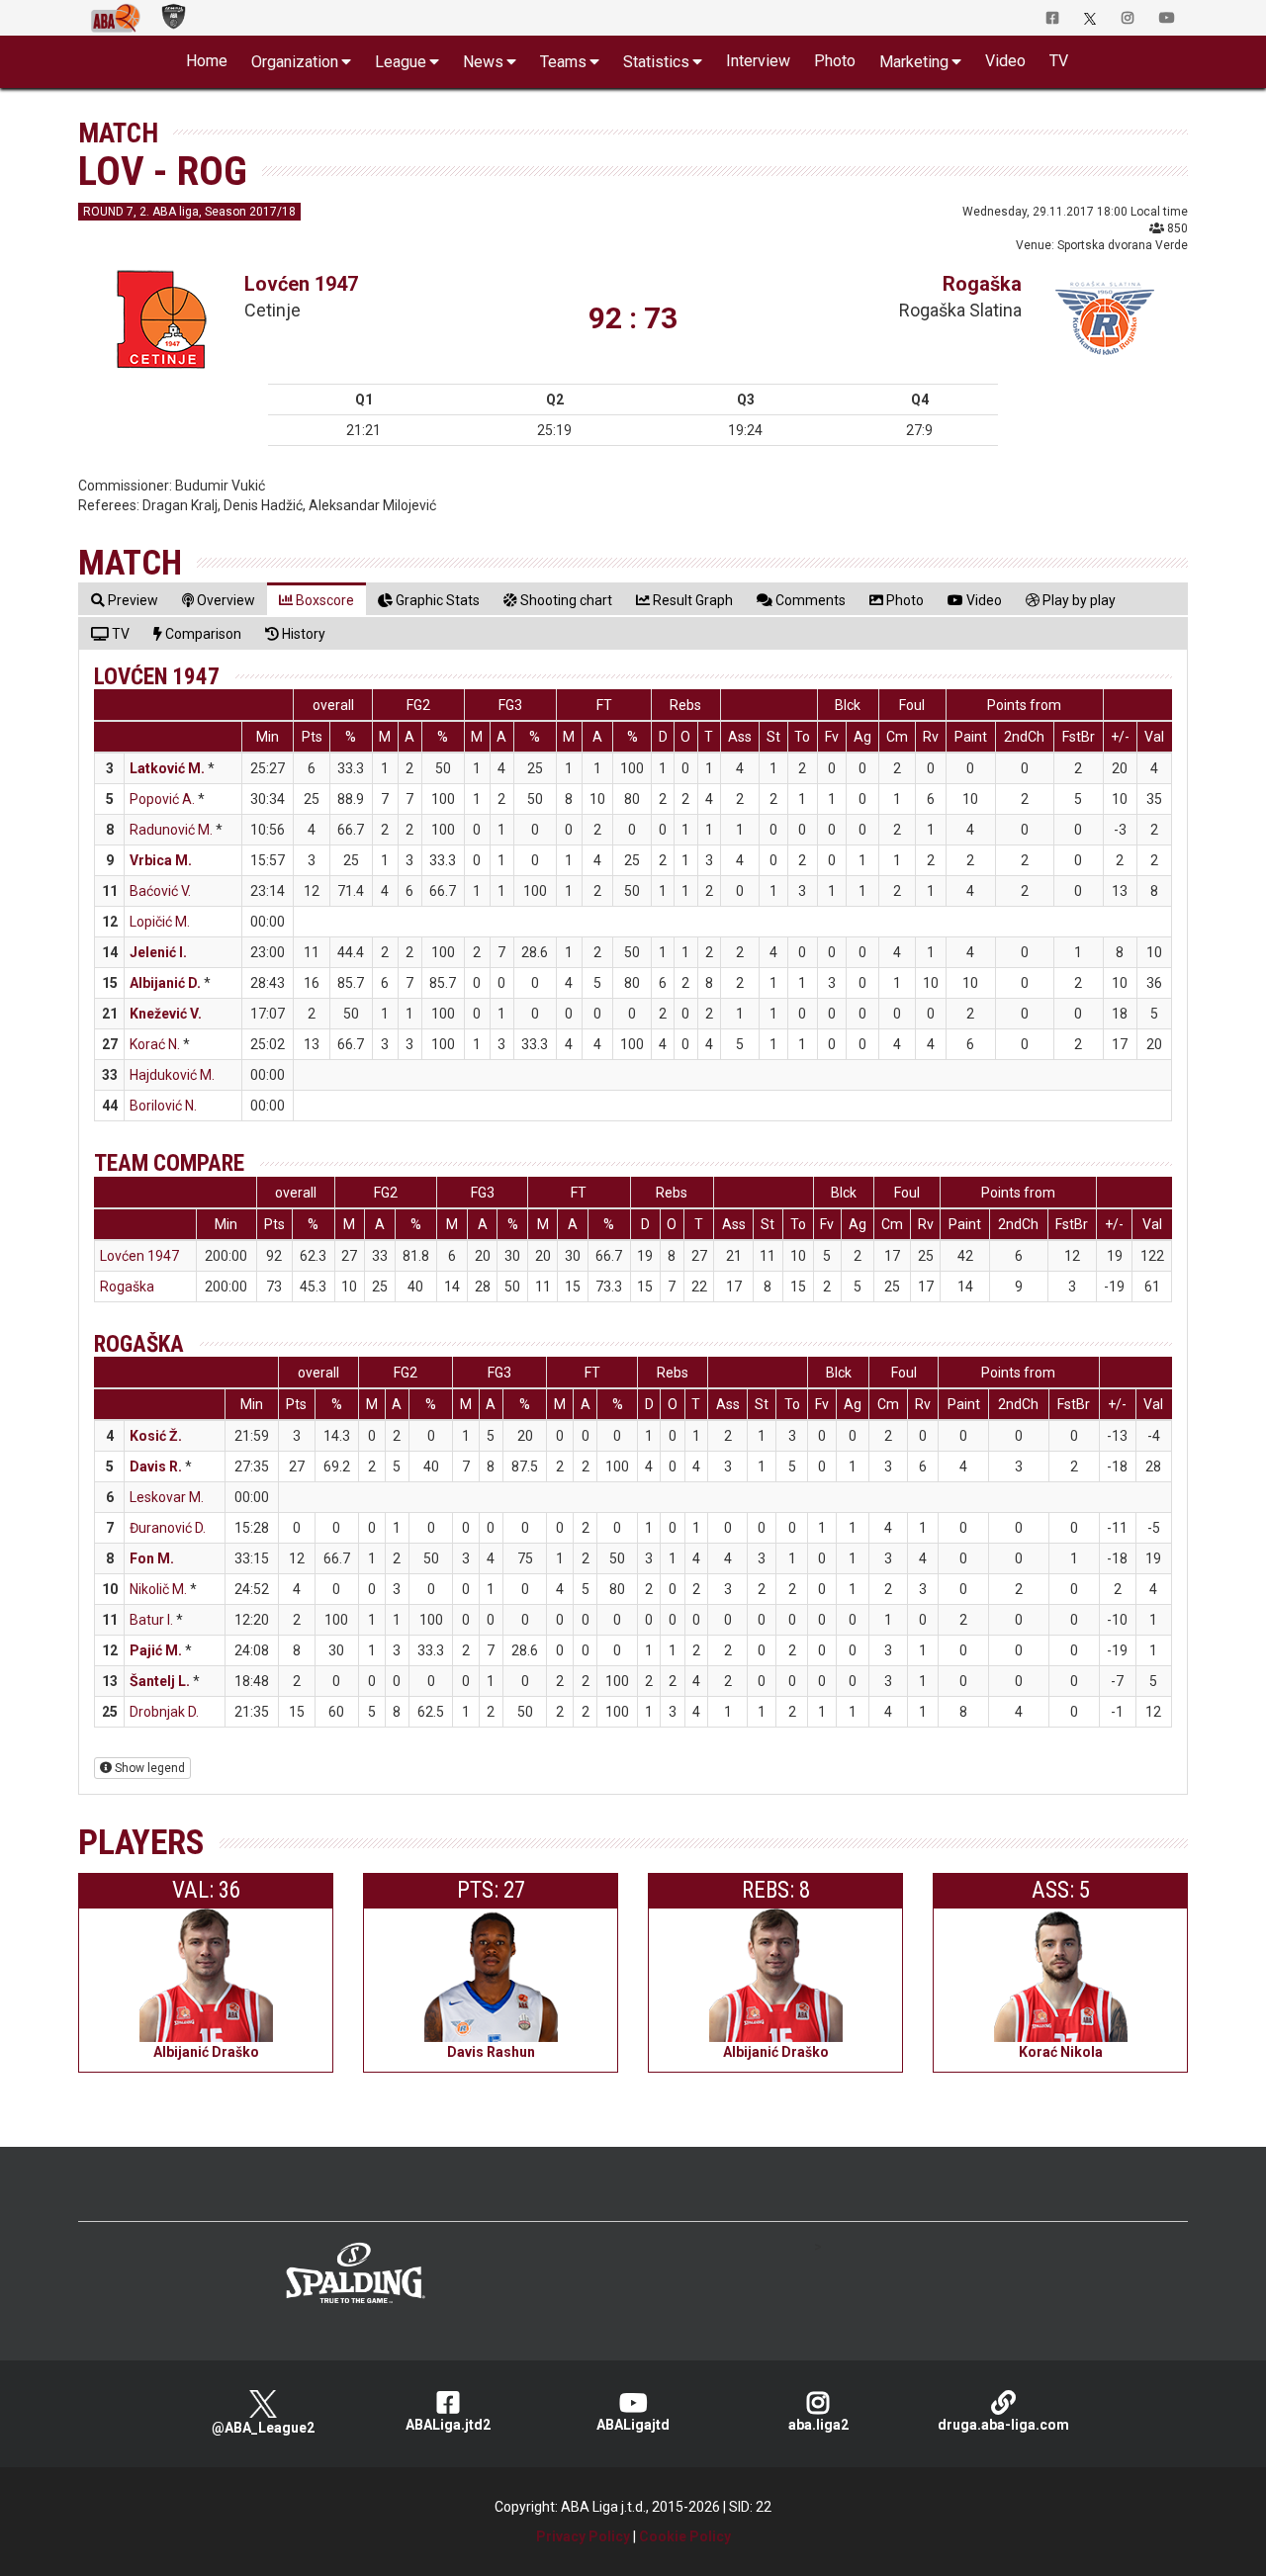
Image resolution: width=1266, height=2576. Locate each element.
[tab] (125, 600)
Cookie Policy (685, 2536)
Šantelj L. (160, 1681)
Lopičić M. (160, 922)
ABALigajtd (633, 2425)
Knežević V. (166, 1014)
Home (207, 61)
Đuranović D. (168, 1528)
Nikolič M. (158, 1589)
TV (1059, 61)
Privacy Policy (583, 2536)
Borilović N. (163, 1106)
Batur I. (151, 1620)
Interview (758, 61)
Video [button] (1005, 61)
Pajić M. (156, 1650)
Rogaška (982, 284)
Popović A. (162, 799)
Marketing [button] (914, 62)
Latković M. (167, 768)
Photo (835, 61)
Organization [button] (295, 62)
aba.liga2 (818, 2425)
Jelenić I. (158, 952)
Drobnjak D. (164, 1712)
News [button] (483, 62)
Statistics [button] (656, 62)
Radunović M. (171, 830)
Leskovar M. (167, 1497)
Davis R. (156, 1466)
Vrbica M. (161, 860)
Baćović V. (160, 891)
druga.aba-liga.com (1003, 2425)
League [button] (401, 62)
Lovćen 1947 (301, 284)
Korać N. (155, 1044)
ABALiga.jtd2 (448, 2425)
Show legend (148, 1768)
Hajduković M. (172, 1075)
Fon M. (152, 1558)
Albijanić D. (165, 983)
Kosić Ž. (156, 1436)
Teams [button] (563, 62)
